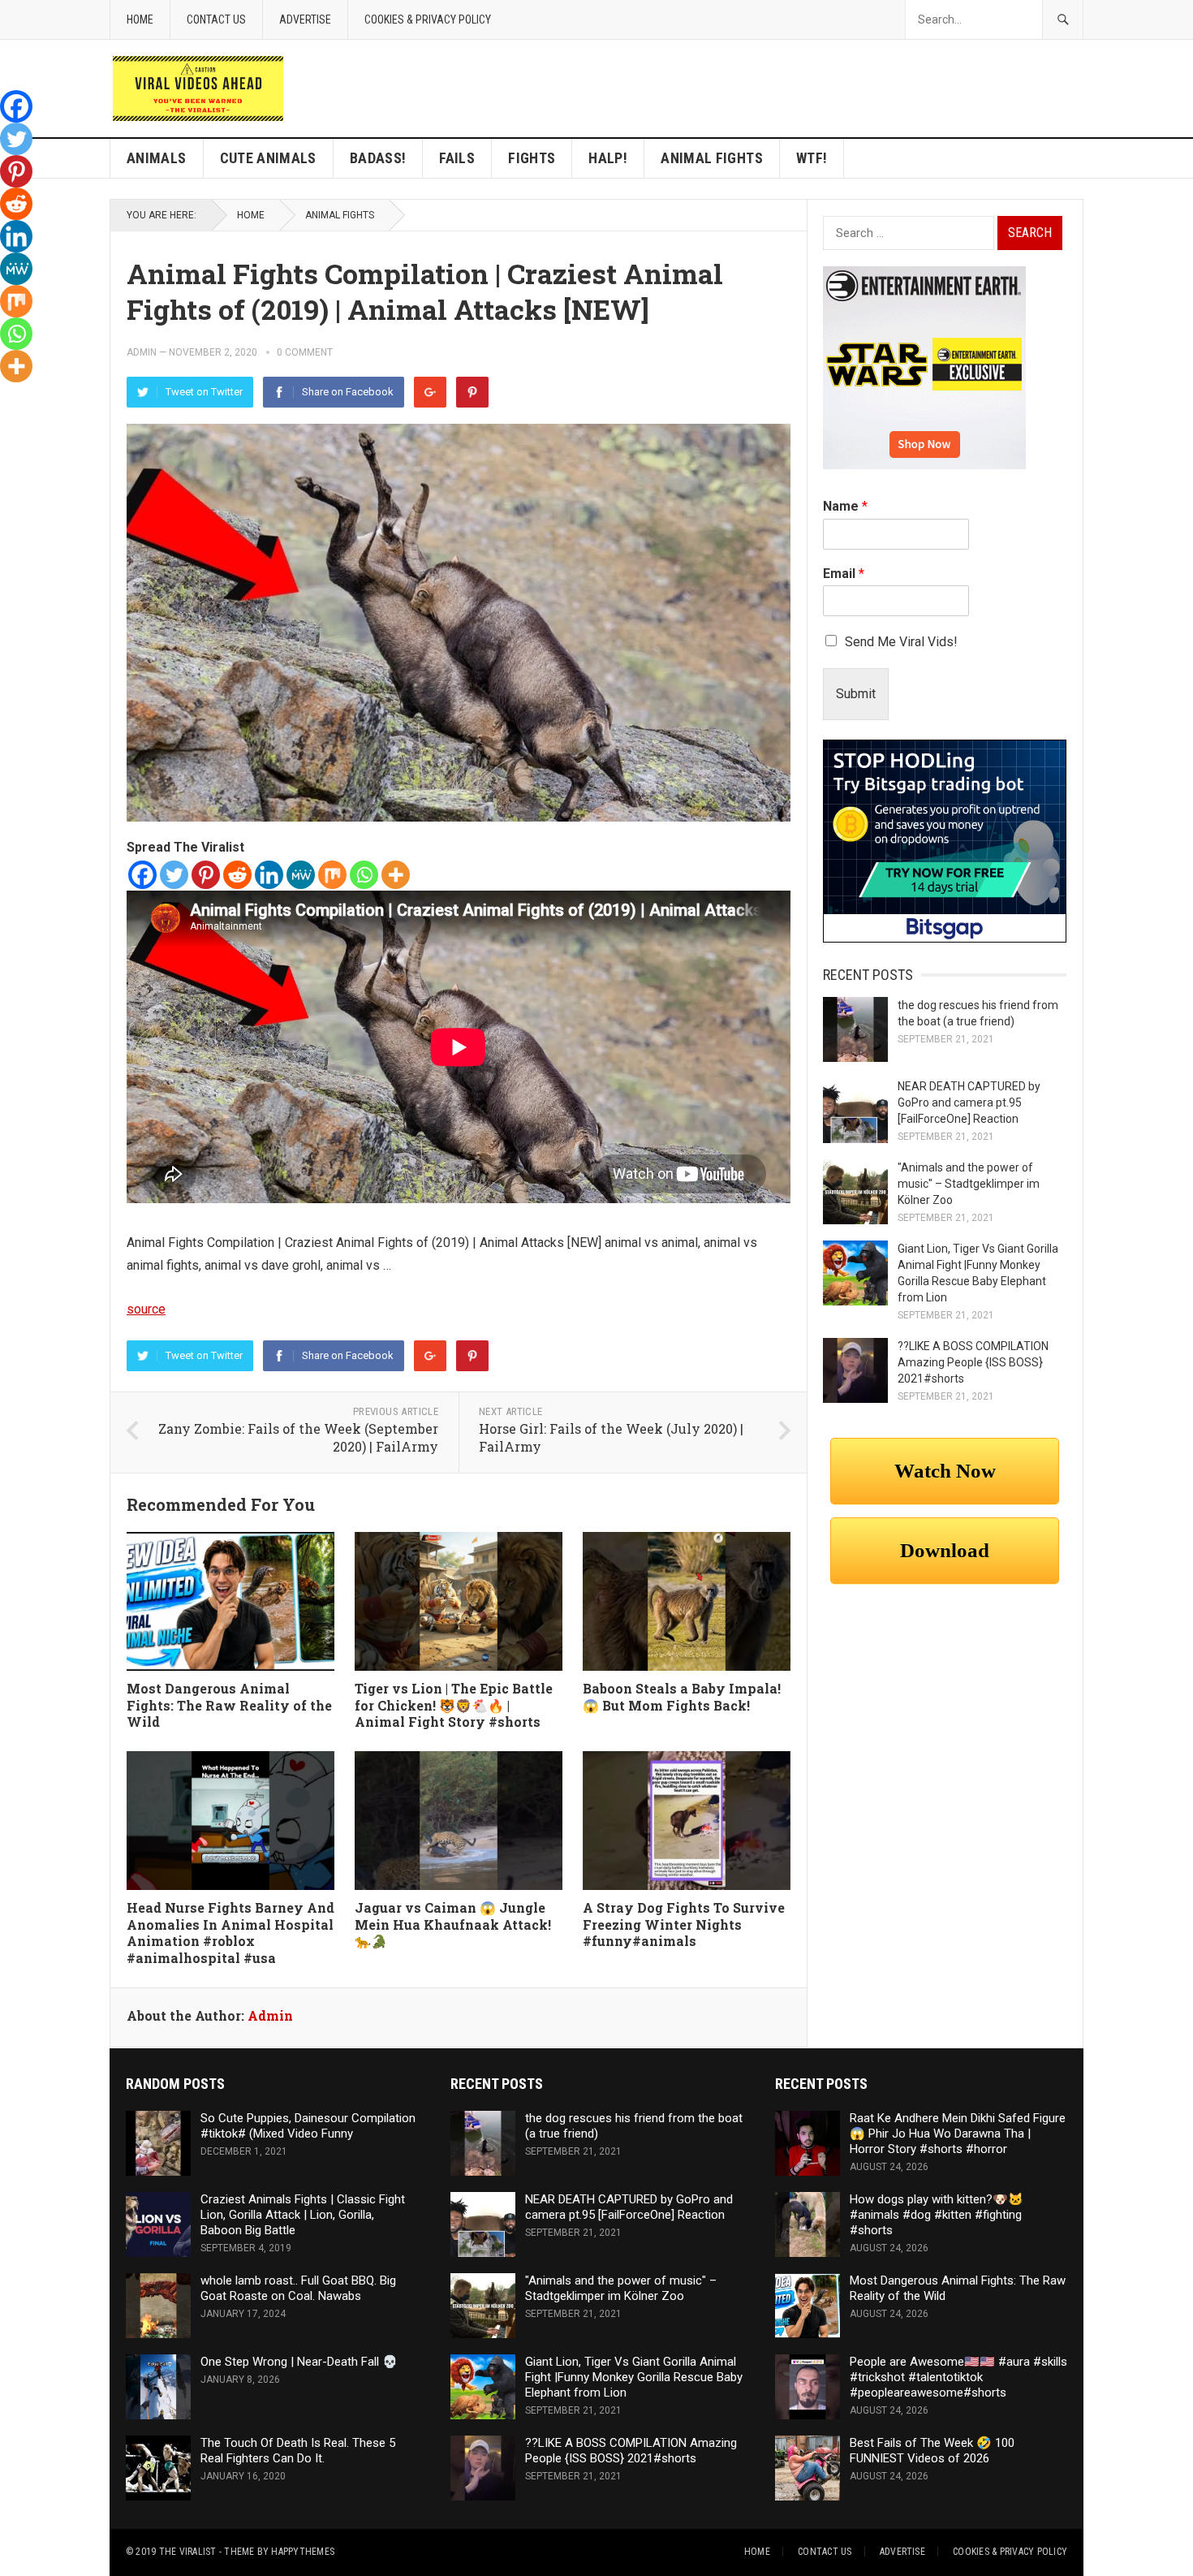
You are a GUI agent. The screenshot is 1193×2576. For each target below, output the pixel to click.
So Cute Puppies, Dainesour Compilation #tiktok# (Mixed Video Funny (308, 2126)
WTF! (812, 158)
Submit (856, 694)
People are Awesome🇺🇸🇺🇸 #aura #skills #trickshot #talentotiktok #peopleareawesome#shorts (958, 2377)
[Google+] (430, 392)
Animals (157, 158)
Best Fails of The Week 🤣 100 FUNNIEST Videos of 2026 (932, 2451)
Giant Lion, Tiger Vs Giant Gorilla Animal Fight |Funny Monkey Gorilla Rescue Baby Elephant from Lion (634, 2377)
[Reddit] (237, 875)
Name (845, 506)
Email (844, 574)
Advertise (305, 19)
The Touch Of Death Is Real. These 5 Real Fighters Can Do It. (298, 2451)
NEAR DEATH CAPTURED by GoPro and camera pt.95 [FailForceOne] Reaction (969, 1102)
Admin (142, 352)
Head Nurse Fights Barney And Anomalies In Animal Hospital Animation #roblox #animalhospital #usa (230, 1933)
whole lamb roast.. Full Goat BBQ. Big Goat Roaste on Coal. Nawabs (298, 2288)
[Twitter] (174, 875)
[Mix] (332, 875)
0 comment (305, 352)
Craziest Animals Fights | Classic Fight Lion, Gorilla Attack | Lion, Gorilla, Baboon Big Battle (303, 2215)
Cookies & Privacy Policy (428, 19)
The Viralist (188, 2552)
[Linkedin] (269, 875)
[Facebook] (142, 875)
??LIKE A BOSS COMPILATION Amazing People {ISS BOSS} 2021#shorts (973, 1362)
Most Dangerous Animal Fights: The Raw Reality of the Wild (229, 1705)
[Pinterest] (472, 392)
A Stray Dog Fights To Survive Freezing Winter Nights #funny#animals (684, 1924)
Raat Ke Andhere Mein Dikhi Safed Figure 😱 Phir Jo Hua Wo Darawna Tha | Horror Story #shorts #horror (958, 2134)
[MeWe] (301, 875)
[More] (396, 875)
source (146, 1309)
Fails (457, 158)
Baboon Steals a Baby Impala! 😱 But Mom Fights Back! (682, 1697)
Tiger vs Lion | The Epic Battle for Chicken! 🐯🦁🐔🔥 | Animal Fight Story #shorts (454, 1705)
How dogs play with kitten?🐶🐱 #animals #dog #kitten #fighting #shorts (937, 2215)
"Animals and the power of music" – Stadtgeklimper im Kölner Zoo (969, 1184)
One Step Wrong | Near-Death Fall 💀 (299, 2362)
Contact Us (216, 19)
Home (140, 19)
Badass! (378, 158)
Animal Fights (712, 158)
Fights (532, 158)
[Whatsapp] (364, 875)
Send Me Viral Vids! (901, 642)
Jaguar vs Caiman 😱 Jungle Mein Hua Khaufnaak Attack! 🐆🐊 (453, 1924)
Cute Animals (268, 158)
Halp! (608, 158)
